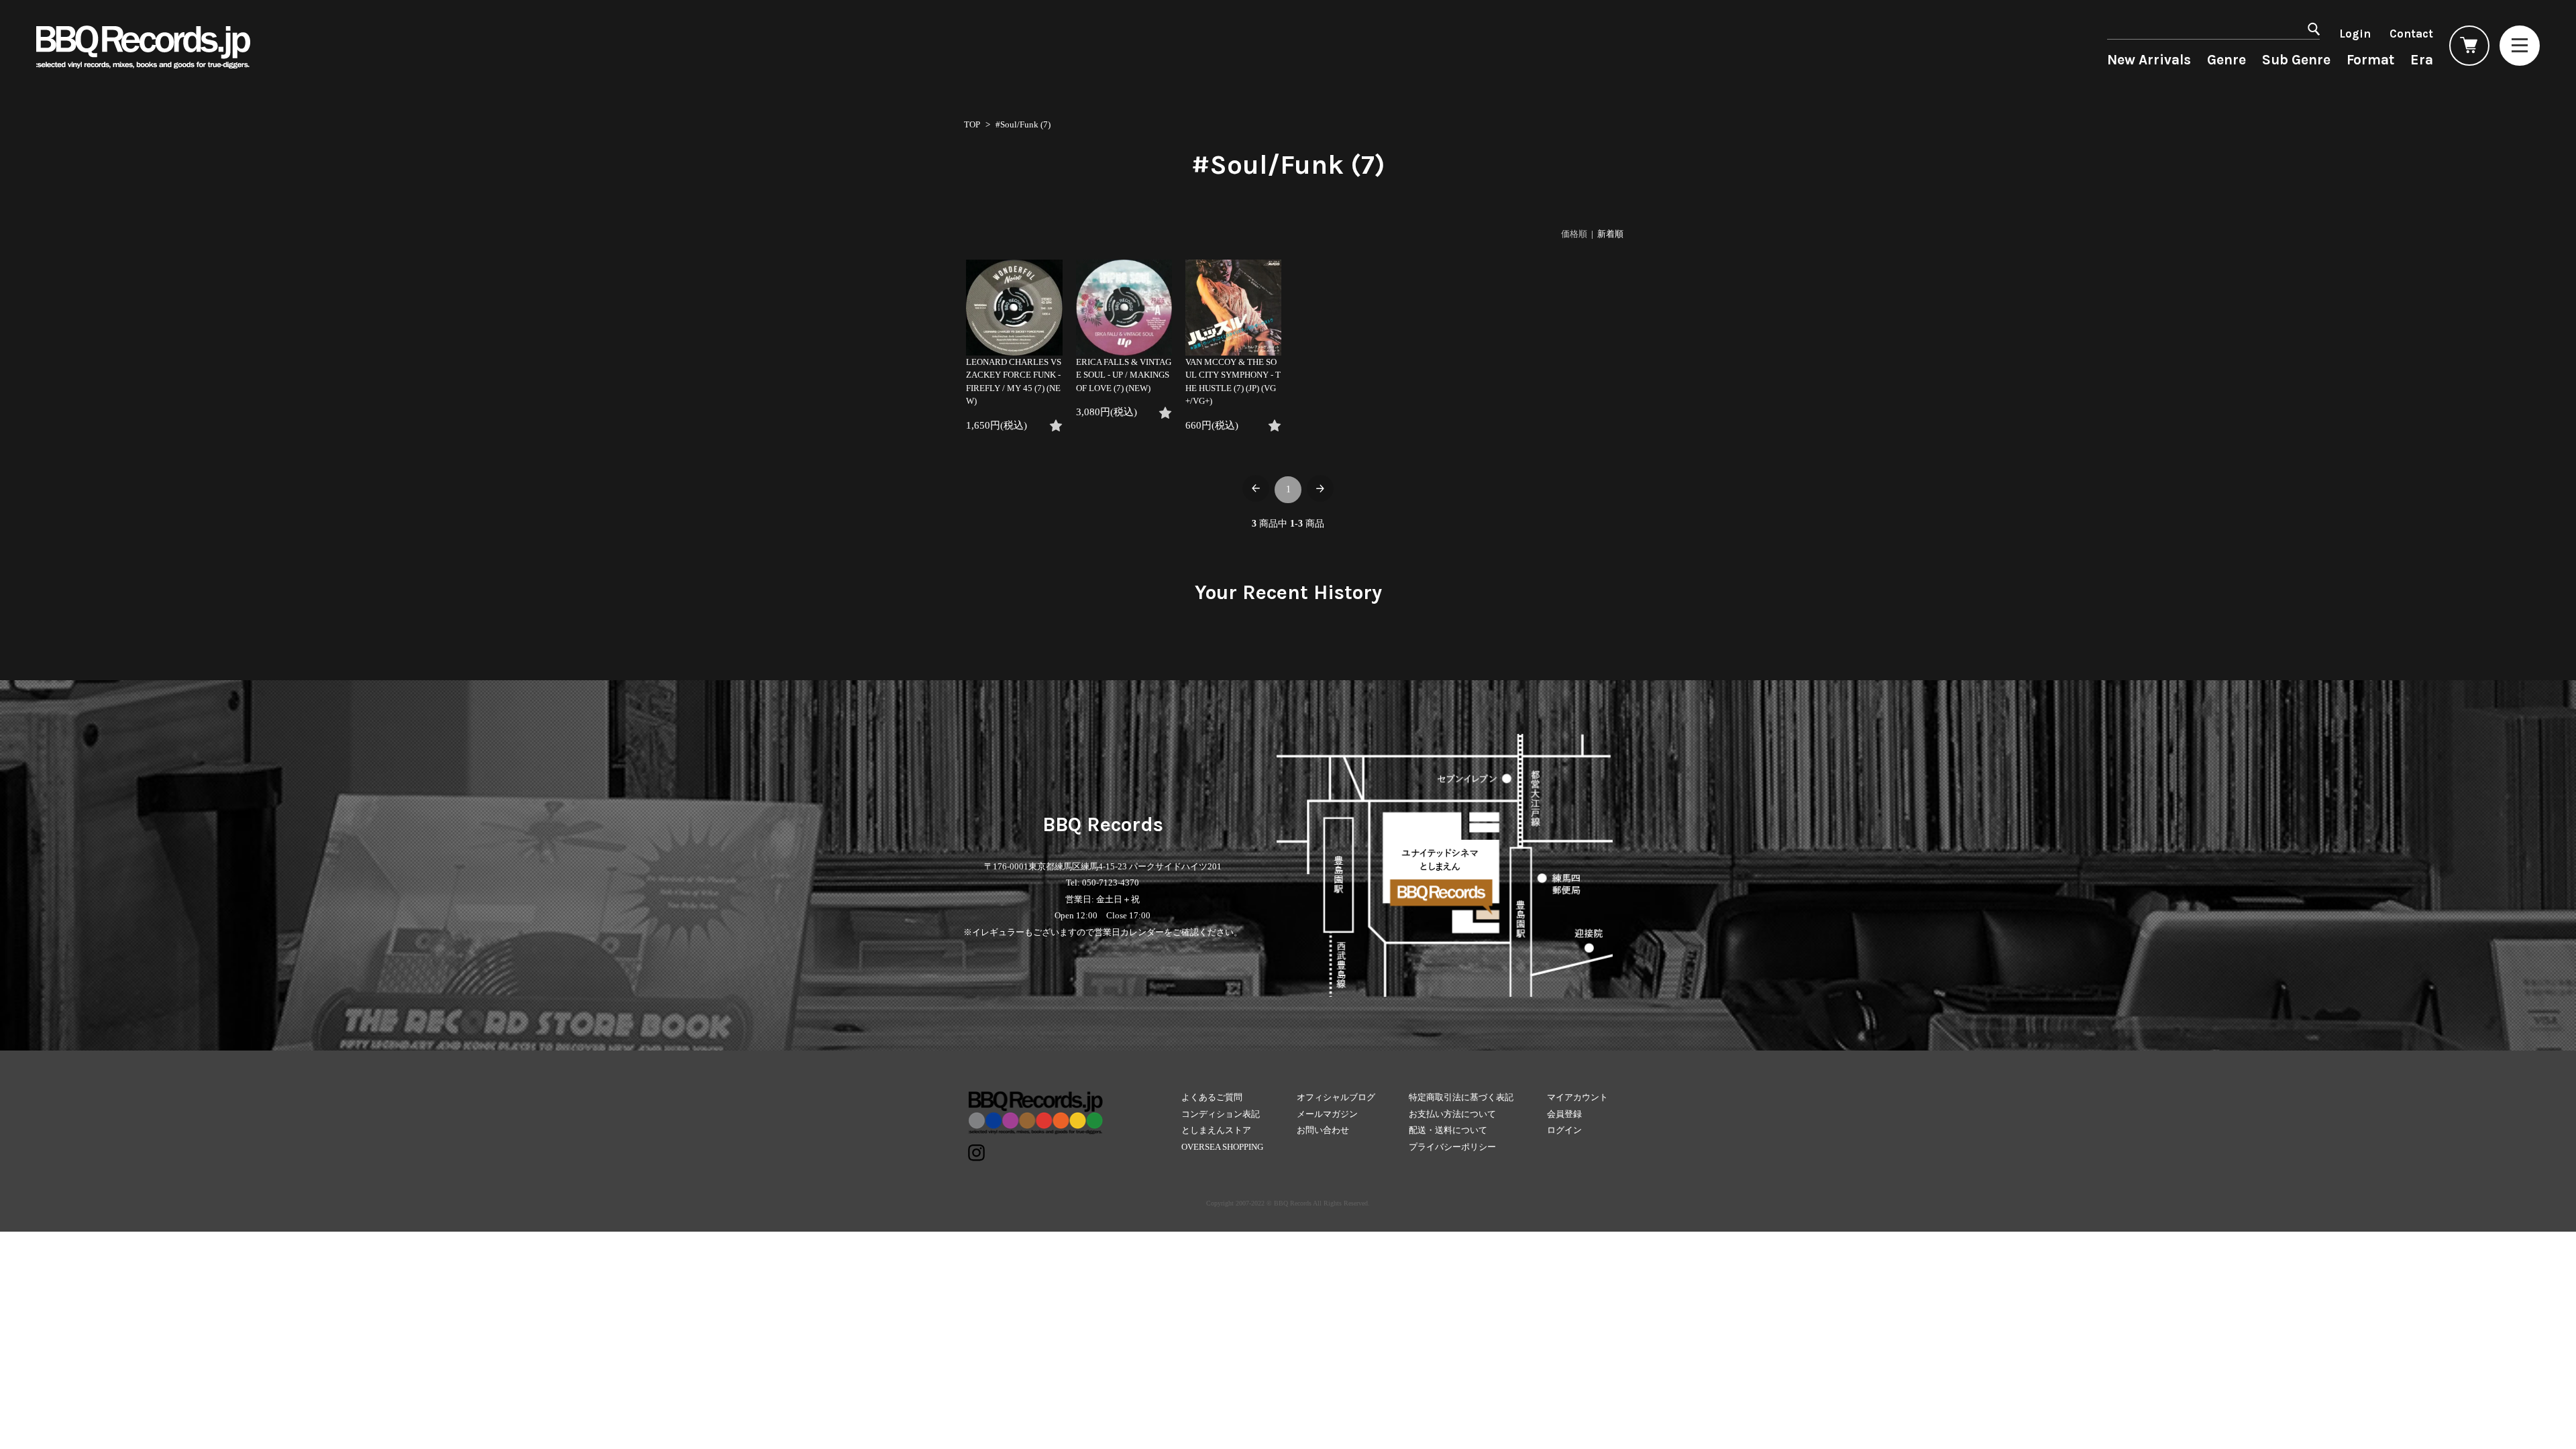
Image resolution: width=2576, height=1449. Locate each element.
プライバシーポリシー (1452, 1147)
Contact (2411, 34)
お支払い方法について (1452, 1114)
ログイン (1564, 1130)
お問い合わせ (1323, 1130)
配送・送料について (1448, 1130)
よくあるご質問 (1212, 1097)
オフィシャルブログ (1336, 1097)
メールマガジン (1327, 1114)
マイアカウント (1577, 1097)
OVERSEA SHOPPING (1222, 1147)
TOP (972, 124)
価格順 (1574, 234)
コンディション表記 (1221, 1114)
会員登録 (1564, 1114)
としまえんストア (1216, 1130)
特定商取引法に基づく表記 (1461, 1097)
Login (2355, 34)
